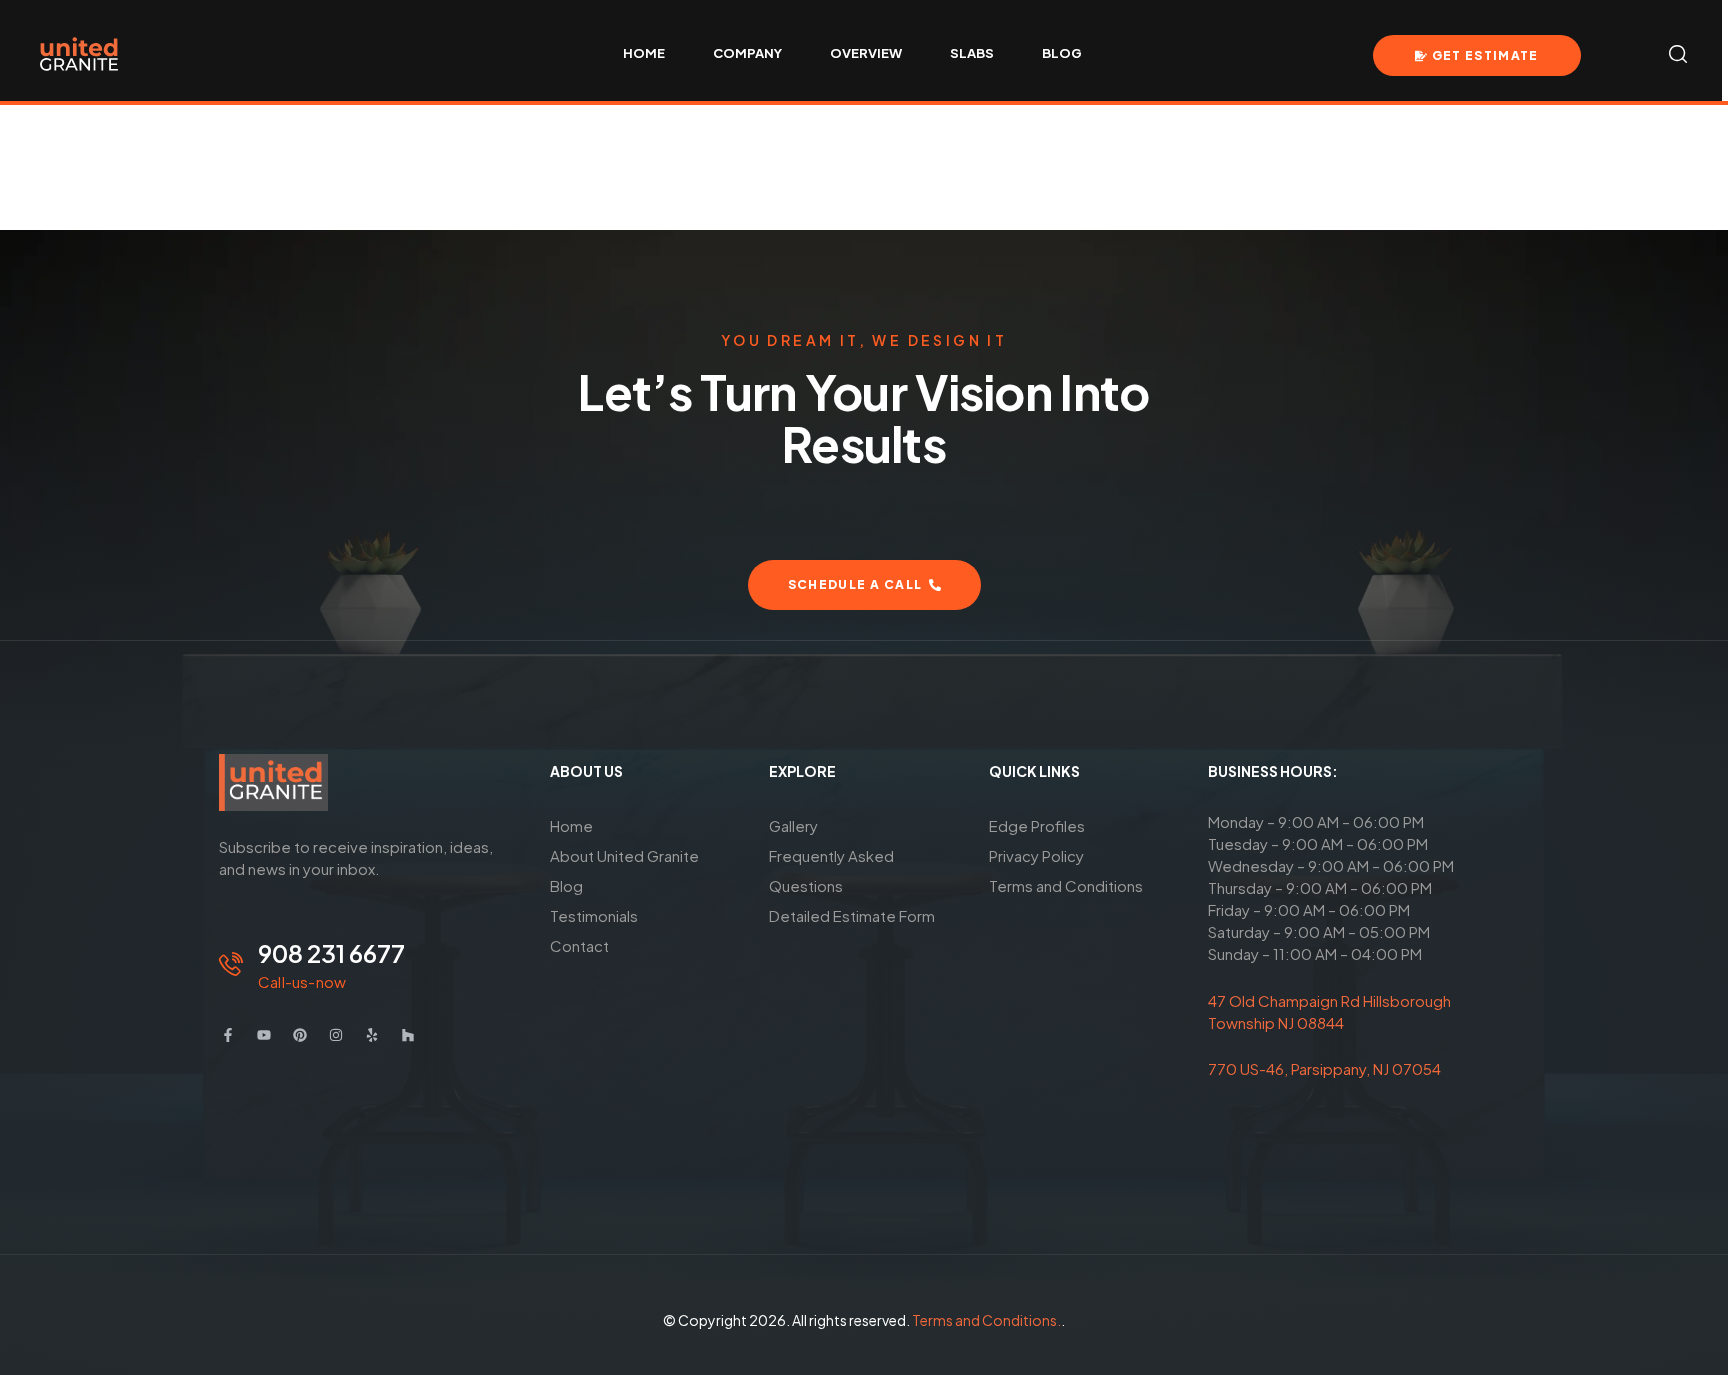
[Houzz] (408, 1035)
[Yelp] (372, 1035)
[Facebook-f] (228, 1035)
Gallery (793, 825)
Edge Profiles (1037, 825)
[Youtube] (264, 1035)
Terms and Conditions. (986, 1320)
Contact (579, 945)
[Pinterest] (300, 1035)
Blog (566, 885)
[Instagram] (336, 1035)
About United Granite (624, 855)
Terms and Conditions (1066, 885)
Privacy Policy (1036, 855)
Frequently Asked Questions (831, 870)
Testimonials (594, 915)
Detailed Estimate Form (852, 915)
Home (571, 825)
